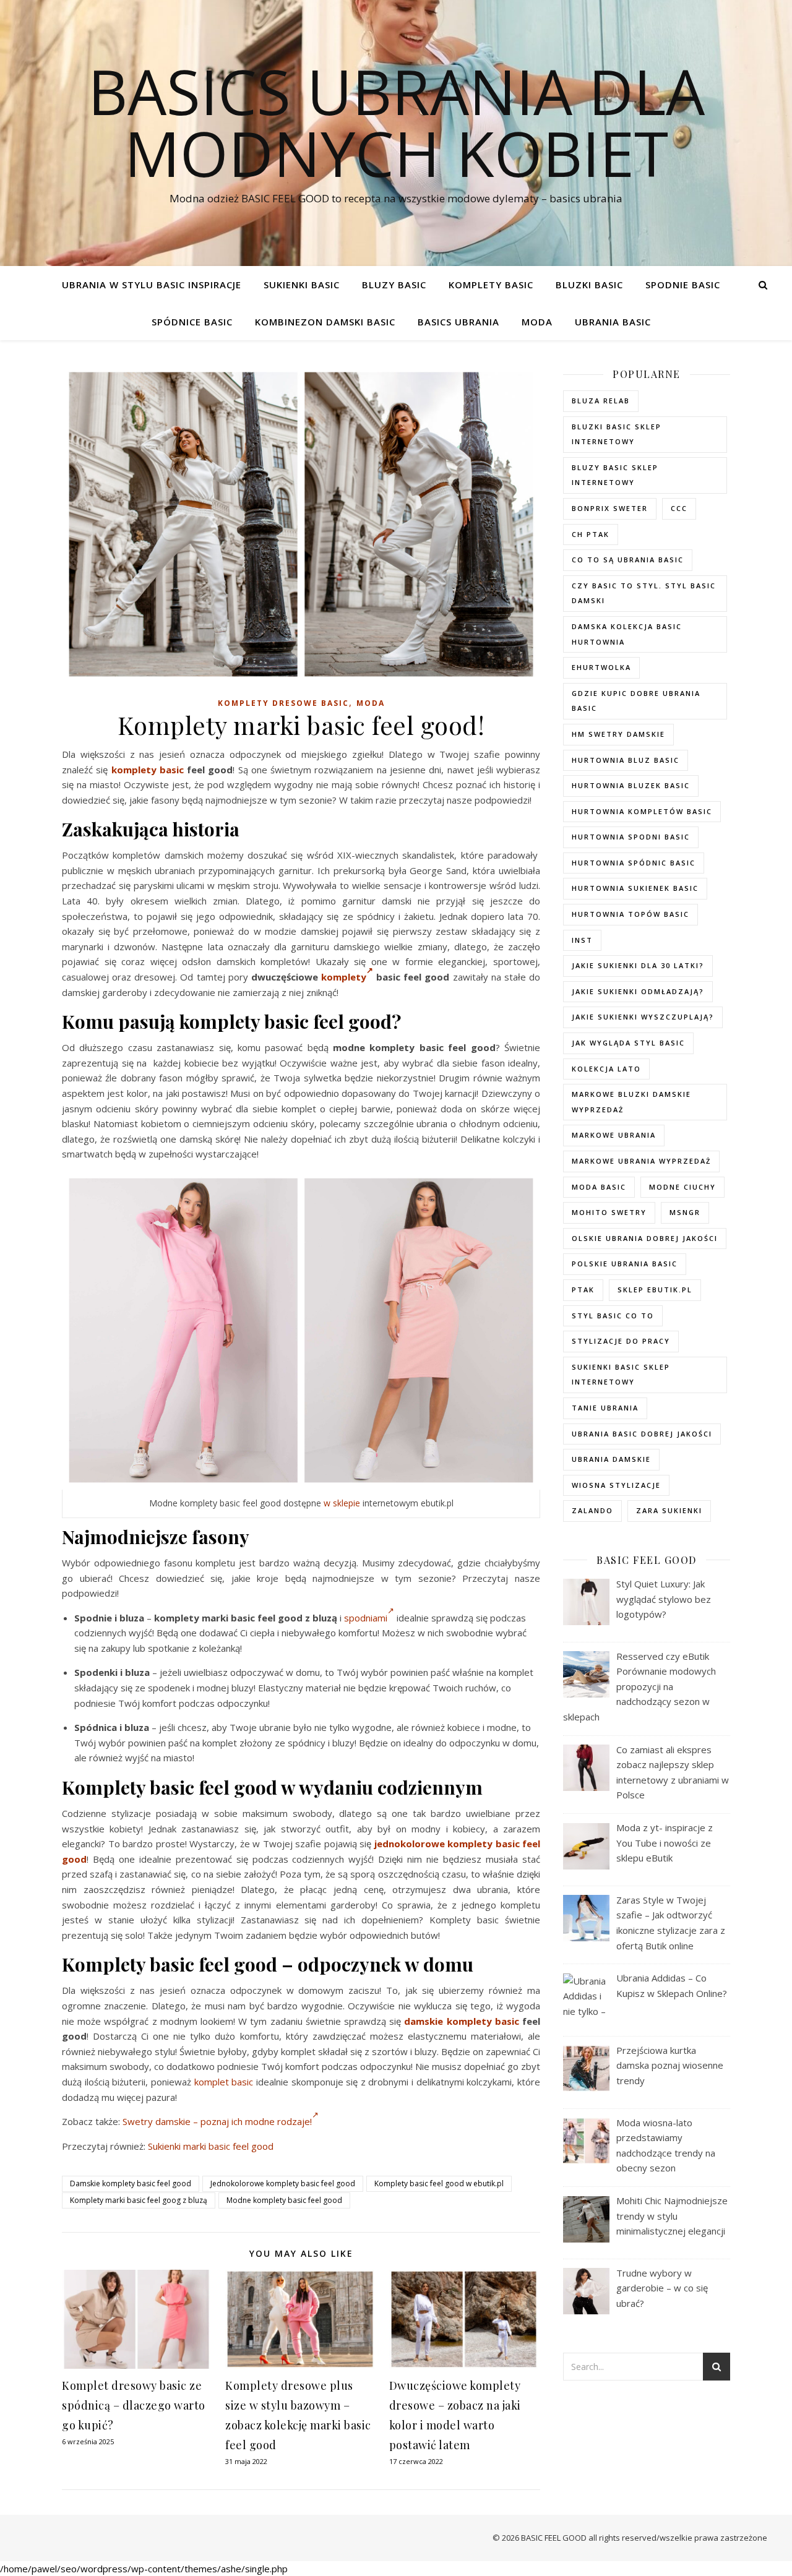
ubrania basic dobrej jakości (642, 1434)
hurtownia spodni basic (631, 837)
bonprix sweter (610, 508)
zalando (592, 1510)
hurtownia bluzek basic (631, 785)
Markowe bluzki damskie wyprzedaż (631, 1102)
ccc (679, 508)
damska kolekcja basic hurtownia (627, 634)
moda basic (599, 1187)
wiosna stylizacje (616, 1485)
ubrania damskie (611, 1459)
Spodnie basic (683, 285)
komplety (344, 977)
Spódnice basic (192, 322)
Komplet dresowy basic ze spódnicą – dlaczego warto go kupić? (134, 2405)
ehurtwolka (601, 667)
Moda (537, 322)
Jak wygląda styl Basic (628, 1043)
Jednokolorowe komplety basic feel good (283, 2183)
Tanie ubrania (605, 1408)
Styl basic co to (613, 1316)
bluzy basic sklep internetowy (615, 475)
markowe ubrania (614, 1135)
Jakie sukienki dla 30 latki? (638, 965)
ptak (583, 1290)
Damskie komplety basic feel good (131, 2183)
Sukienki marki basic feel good (211, 2146)
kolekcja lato (606, 1069)
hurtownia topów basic (631, 914)
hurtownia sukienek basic (635, 888)
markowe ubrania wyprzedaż (641, 1161)
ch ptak (591, 534)
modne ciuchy (682, 1187)
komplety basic (148, 770)
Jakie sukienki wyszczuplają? (643, 1017)
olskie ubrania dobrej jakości (645, 1238)
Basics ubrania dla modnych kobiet (396, 122)
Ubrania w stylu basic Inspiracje (152, 285)
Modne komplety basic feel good (284, 2200)
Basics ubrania (458, 322)
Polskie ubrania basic (625, 1264)
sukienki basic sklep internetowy (621, 1375)
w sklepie (342, 1503)
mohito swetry (609, 1212)
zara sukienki (669, 1510)
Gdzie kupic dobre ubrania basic (636, 701)
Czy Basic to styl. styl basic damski (644, 593)
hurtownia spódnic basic (634, 863)
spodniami (366, 1618)
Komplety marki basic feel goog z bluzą (139, 2200)
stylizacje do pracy (621, 1341)
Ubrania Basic (613, 322)
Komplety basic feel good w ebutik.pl (439, 2183)
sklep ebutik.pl (655, 1290)
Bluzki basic (589, 285)
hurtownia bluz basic (626, 760)
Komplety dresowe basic (283, 703)
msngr (685, 1212)
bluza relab (601, 401)
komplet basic (224, 2082)
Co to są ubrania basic (628, 560)
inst (582, 940)
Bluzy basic (394, 285)
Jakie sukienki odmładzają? (638, 991)
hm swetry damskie (618, 734)
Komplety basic (491, 285)
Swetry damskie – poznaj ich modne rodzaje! (217, 2121)
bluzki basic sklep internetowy (617, 434)
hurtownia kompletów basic (642, 811)
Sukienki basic (302, 285)
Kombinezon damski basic (325, 322)
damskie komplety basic (461, 2021)
